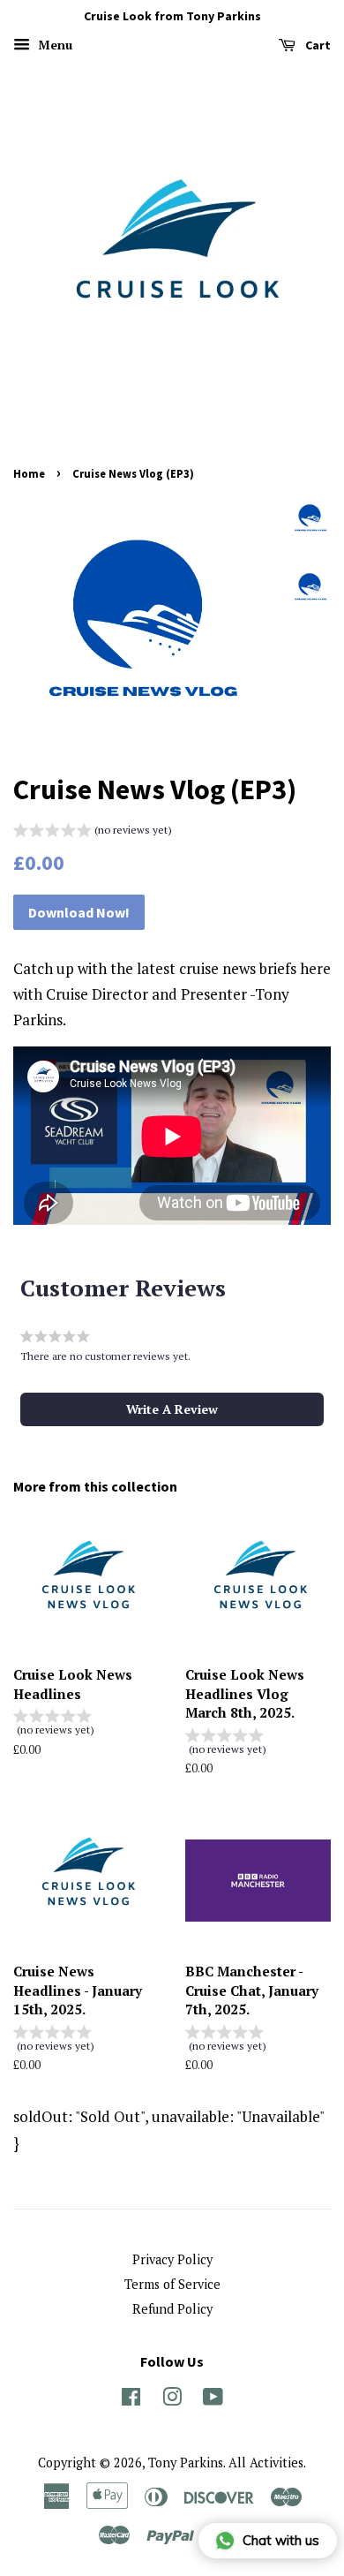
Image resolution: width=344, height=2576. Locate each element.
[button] (93, 832)
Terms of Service (172, 2284)
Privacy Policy (172, 2259)
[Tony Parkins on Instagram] (172, 2400)
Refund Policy (172, 2309)
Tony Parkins (186, 2463)
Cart (317, 45)
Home (29, 473)
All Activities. (267, 2463)
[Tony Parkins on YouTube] (213, 2400)
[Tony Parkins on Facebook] (131, 2400)
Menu (53, 45)
